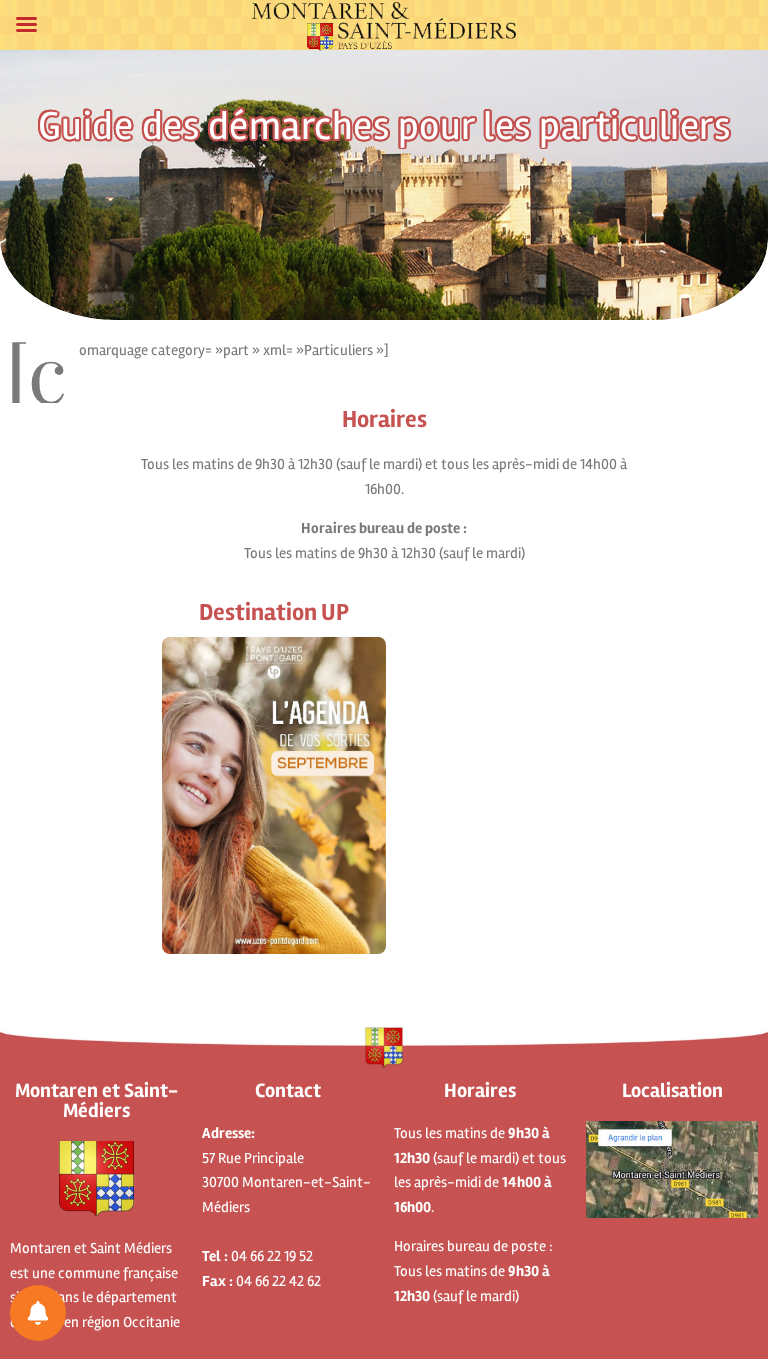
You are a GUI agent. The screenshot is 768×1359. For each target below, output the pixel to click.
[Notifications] (38, 1313)
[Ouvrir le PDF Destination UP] (274, 795)
